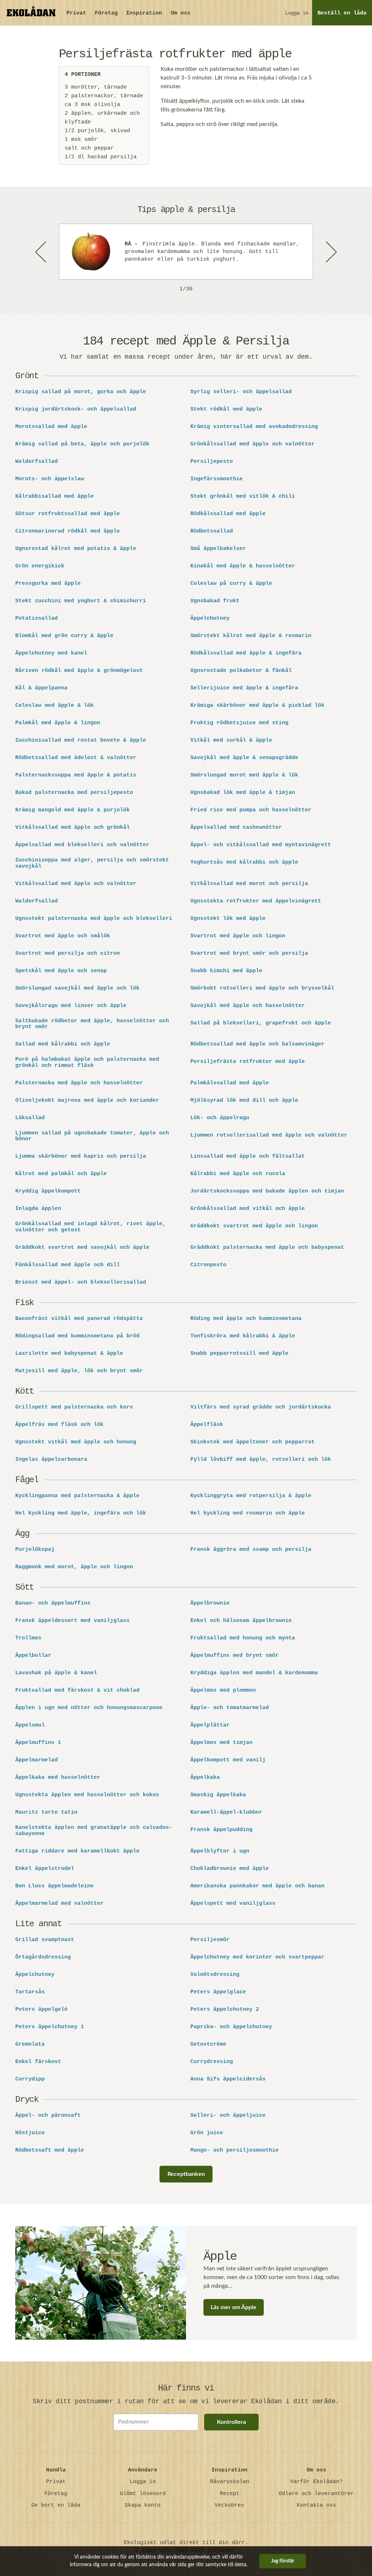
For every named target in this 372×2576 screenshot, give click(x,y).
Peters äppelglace (218, 1992)
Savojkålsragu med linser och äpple (71, 1006)
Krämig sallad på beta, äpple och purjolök (82, 444)
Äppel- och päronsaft (48, 2116)
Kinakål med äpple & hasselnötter (243, 566)
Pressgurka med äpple (48, 584)
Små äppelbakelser (218, 549)
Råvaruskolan (230, 2482)
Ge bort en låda (56, 2505)
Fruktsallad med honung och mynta (243, 1638)
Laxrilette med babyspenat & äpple (69, 1354)
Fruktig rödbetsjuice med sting (239, 723)
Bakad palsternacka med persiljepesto (74, 793)
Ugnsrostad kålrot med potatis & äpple (76, 549)
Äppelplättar (210, 1725)
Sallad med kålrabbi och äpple (63, 1044)
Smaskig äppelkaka (218, 1795)
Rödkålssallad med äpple (228, 514)
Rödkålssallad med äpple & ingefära (246, 653)
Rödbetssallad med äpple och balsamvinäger (257, 1044)
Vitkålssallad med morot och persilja (249, 884)
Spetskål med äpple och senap (61, 971)
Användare (143, 2470)
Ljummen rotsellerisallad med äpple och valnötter (269, 1136)
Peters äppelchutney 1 (50, 2027)
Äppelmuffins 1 (38, 1743)
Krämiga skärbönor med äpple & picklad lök (257, 706)
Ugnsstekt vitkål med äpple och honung (76, 1442)
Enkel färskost (38, 2062)
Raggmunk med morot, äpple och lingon (74, 1567)
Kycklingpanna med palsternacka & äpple (77, 1496)
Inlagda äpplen (38, 1209)
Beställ (342, 13)
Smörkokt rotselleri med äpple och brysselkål (262, 989)
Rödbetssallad (212, 531)
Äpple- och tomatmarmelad (230, 1708)
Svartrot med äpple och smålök (63, 936)
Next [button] (331, 252)
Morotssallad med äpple (51, 427)
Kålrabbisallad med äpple (54, 497)
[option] (186, 252)
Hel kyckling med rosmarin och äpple (248, 1513)
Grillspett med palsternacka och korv (74, 1407)
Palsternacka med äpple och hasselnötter (79, 1083)
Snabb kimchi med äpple (226, 971)
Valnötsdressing (215, 1975)
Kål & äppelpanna (41, 688)
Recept (230, 2494)
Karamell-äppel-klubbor (226, 1813)
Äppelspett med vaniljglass (233, 1904)
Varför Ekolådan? (316, 2482)
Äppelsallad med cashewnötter (236, 828)
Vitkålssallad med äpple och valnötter (76, 884)
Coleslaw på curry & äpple (231, 584)
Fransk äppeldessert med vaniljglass (72, 1621)
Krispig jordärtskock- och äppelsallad (76, 409)
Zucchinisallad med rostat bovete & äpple (81, 741)
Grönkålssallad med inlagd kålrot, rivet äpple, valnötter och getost (90, 1227)
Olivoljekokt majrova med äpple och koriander (87, 1101)
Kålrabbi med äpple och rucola (238, 1174)
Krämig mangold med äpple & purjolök (72, 810)
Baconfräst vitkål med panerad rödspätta (79, 1319)
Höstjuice (30, 2133)
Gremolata (30, 2045)
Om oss (181, 13)
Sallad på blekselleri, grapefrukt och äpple (261, 1023)
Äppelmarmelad (37, 1760)
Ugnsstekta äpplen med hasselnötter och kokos (87, 1795)
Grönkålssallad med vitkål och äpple (248, 1209)
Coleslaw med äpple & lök (54, 706)
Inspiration (144, 13)
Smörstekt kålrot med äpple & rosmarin (251, 636)
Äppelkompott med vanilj (228, 1760)
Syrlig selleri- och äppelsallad (241, 392)
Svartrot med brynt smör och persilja (249, 954)
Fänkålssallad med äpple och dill (68, 1265)
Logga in (297, 13)
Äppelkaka (205, 1778)
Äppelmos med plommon (223, 1691)
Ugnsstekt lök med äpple (228, 919)
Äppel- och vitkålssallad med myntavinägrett (261, 845)
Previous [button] (41, 252)
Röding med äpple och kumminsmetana (246, 1319)
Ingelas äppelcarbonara (51, 1460)
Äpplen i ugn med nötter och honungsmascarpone (89, 1708)
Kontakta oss (316, 2505)
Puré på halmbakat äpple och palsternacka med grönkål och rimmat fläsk (87, 1063)
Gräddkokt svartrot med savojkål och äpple (82, 1248)
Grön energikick (40, 566)
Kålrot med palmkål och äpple (61, 1174)
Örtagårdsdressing (43, 1957)
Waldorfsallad (37, 462)
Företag (106, 13)
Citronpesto (208, 1265)
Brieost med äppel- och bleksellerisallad (81, 1283)
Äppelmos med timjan (221, 1743)
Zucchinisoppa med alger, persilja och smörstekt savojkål (92, 863)
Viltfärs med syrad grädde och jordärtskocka (261, 1407)
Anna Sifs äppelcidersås (228, 2079)
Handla (56, 2470)
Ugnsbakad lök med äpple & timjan (243, 793)
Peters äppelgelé (41, 2010)
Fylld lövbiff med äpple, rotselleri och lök (261, 1460)
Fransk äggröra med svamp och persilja (251, 1550)
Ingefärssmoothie (217, 479)
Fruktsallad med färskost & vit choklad (77, 1691)
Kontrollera (231, 2422)
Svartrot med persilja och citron (68, 954)
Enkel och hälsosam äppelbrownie (241, 1621)
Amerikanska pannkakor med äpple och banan (257, 1886)
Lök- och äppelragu (220, 1118)
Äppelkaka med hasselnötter (58, 1778)
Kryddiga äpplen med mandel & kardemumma (254, 1673)
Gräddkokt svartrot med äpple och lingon (254, 1226)
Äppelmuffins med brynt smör (234, 1656)
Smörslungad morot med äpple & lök (244, 775)
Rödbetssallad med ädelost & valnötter (76, 758)
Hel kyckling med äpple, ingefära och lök (81, 1513)
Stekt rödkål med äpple (226, 409)
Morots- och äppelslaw (50, 479)
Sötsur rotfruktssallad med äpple (68, 514)
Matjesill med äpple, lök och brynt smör (79, 1371)
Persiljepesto (212, 462)
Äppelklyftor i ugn (220, 1851)
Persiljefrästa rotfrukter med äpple (248, 1062)
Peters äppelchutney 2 (225, 2010)
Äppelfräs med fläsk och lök (59, 1425)
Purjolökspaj (35, 1550)
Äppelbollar (33, 1656)
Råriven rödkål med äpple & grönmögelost (79, 671)
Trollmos (28, 1638)
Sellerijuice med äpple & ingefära (244, 688)
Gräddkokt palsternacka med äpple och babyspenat (267, 1248)
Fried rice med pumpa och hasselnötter (251, 810)
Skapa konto (143, 2505)
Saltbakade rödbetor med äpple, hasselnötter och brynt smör (92, 1024)
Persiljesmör (210, 1940)
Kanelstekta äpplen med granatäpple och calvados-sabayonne (94, 1831)
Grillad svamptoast (45, 1940)
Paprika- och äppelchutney (231, 2027)
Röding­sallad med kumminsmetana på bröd (77, 1336)
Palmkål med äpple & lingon (58, 723)
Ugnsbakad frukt (215, 601)
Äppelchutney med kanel (51, 653)
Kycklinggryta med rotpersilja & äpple (251, 1496)
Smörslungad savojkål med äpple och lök (77, 989)
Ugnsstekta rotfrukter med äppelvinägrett (256, 901)
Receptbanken (186, 2174)
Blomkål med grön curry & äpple (64, 636)
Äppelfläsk (207, 1425)
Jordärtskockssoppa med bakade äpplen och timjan (267, 1191)
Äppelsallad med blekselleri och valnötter (82, 845)
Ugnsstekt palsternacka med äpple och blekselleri (94, 919)
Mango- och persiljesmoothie (234, 2151)
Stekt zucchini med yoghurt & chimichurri (81, 601)
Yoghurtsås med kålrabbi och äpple (244, 863)
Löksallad (30, 1118)
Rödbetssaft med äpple (50, 2151)
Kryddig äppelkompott (48, 1191)
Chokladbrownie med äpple (230, 1869)
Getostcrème (208, 2045)
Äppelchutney (210, 619)
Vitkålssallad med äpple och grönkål (72, 828)
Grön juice (207, 2133)
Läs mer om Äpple (234, 2307)
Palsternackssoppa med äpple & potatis (76, 775)
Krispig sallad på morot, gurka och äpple (81, 392)
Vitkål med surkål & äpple (231, 741)
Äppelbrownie (210, 1603)
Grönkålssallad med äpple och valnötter (252, 444)
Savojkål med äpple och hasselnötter (248, 1006)
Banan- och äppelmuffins (53, 1603)
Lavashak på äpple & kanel (56, 1673)
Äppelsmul (30, 1725)
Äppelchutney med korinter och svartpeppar (257, 1957)
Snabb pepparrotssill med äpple (239, 1354)
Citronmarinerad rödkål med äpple (68, 531)
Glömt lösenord (143, 2494)
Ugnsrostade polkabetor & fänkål (241, 671)
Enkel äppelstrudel (45, 1869)
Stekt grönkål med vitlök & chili (243, 497)
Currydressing (212, 2062)
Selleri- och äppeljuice (228, 2116)
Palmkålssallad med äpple (230, 1083)
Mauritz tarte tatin (46, 1813)
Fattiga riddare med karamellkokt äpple (77, 1851)
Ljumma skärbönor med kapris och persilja (81, 1157)
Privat (76, 13)
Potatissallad (37, 619)
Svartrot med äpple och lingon (238, 936)
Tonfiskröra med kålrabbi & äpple (243, 1336)
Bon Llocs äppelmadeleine (54, 1886)
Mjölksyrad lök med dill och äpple (244, 1101)
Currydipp (30, 2079)
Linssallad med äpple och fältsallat (248, 1157)
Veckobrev (229, 2505)
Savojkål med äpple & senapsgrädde (244, 758)
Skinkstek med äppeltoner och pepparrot (252, 1442)
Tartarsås (30, 1992)
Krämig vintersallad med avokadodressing (256, 427)
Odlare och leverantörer (316, 2494)
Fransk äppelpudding (221, 1830)
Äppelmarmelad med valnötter (59, 1904)
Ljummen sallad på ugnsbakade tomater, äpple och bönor (92, 1136)
